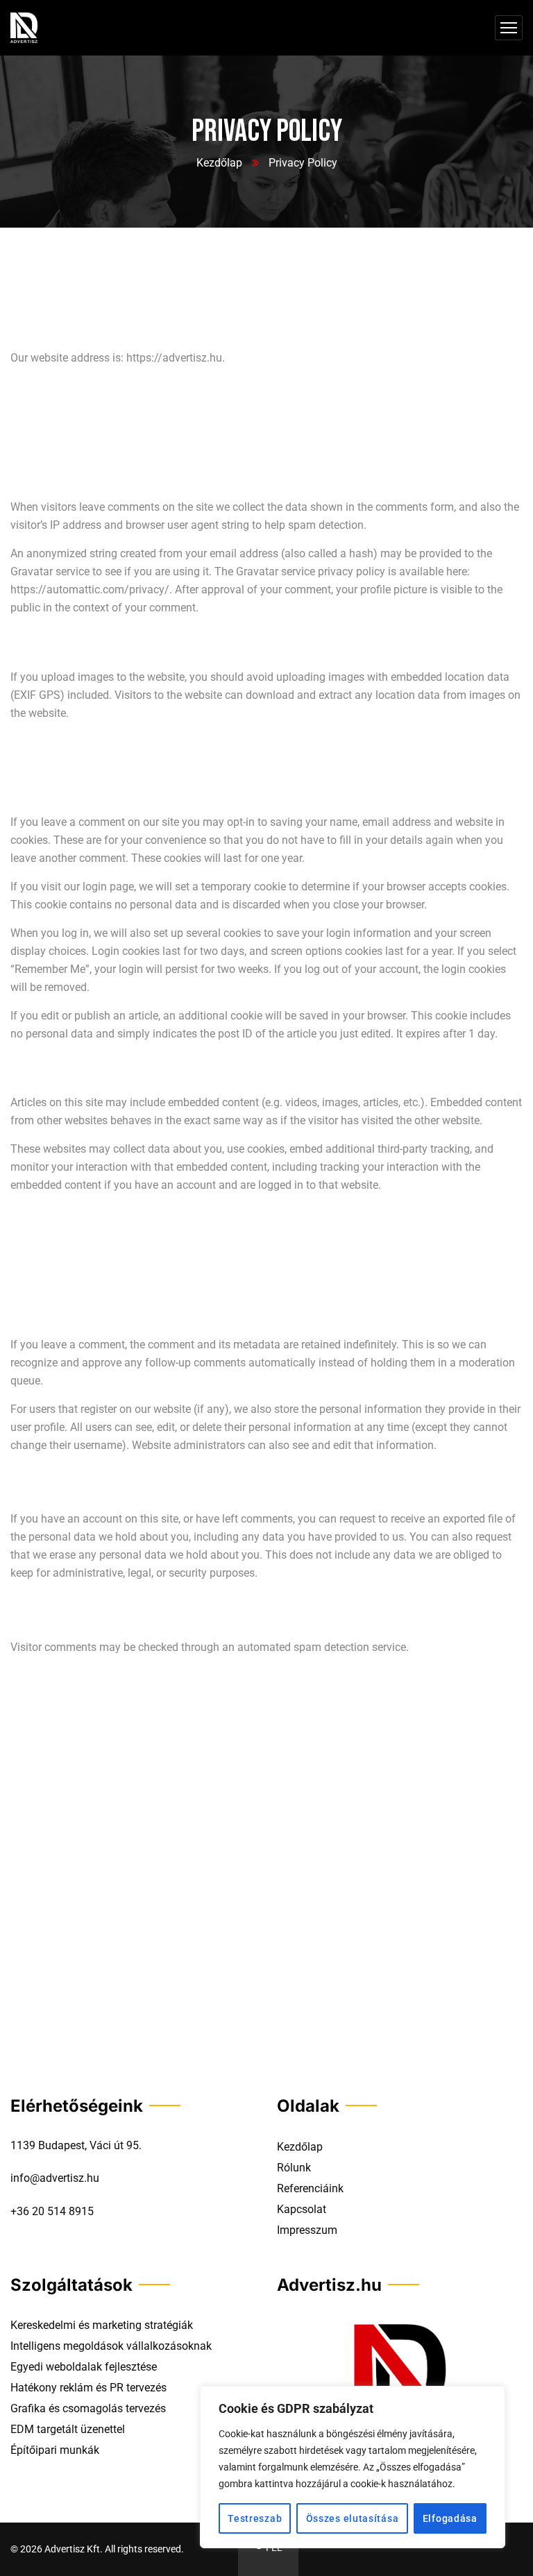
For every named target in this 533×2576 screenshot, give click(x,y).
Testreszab (255, 2518)
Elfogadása (450, 2518)
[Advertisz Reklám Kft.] (24, 28)
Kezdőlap (219, 163)
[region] (353, 2467)
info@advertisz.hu (55, 2178)
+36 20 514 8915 (52, 2211)
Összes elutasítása (353, 2518)
